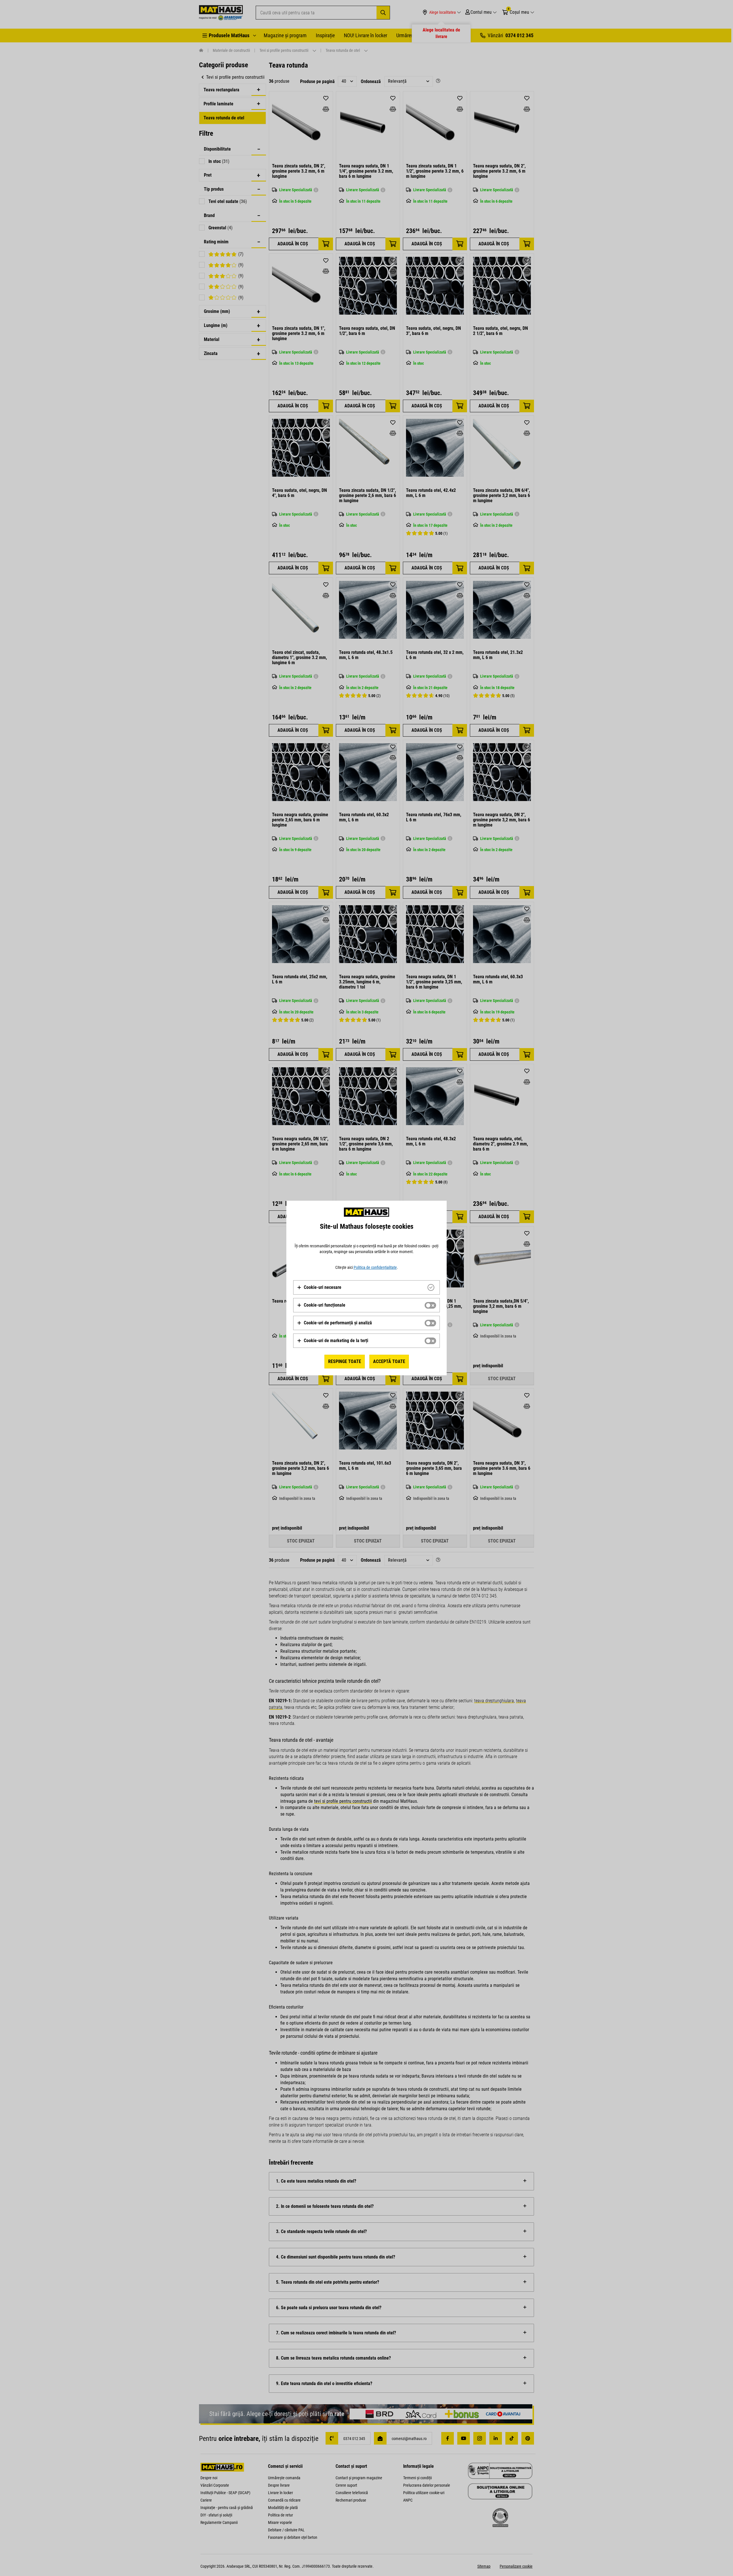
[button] (319, 1287)
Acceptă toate (389, 1361)
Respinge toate (345, 1361)
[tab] (366, 1287)
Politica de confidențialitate (375, 1267)
